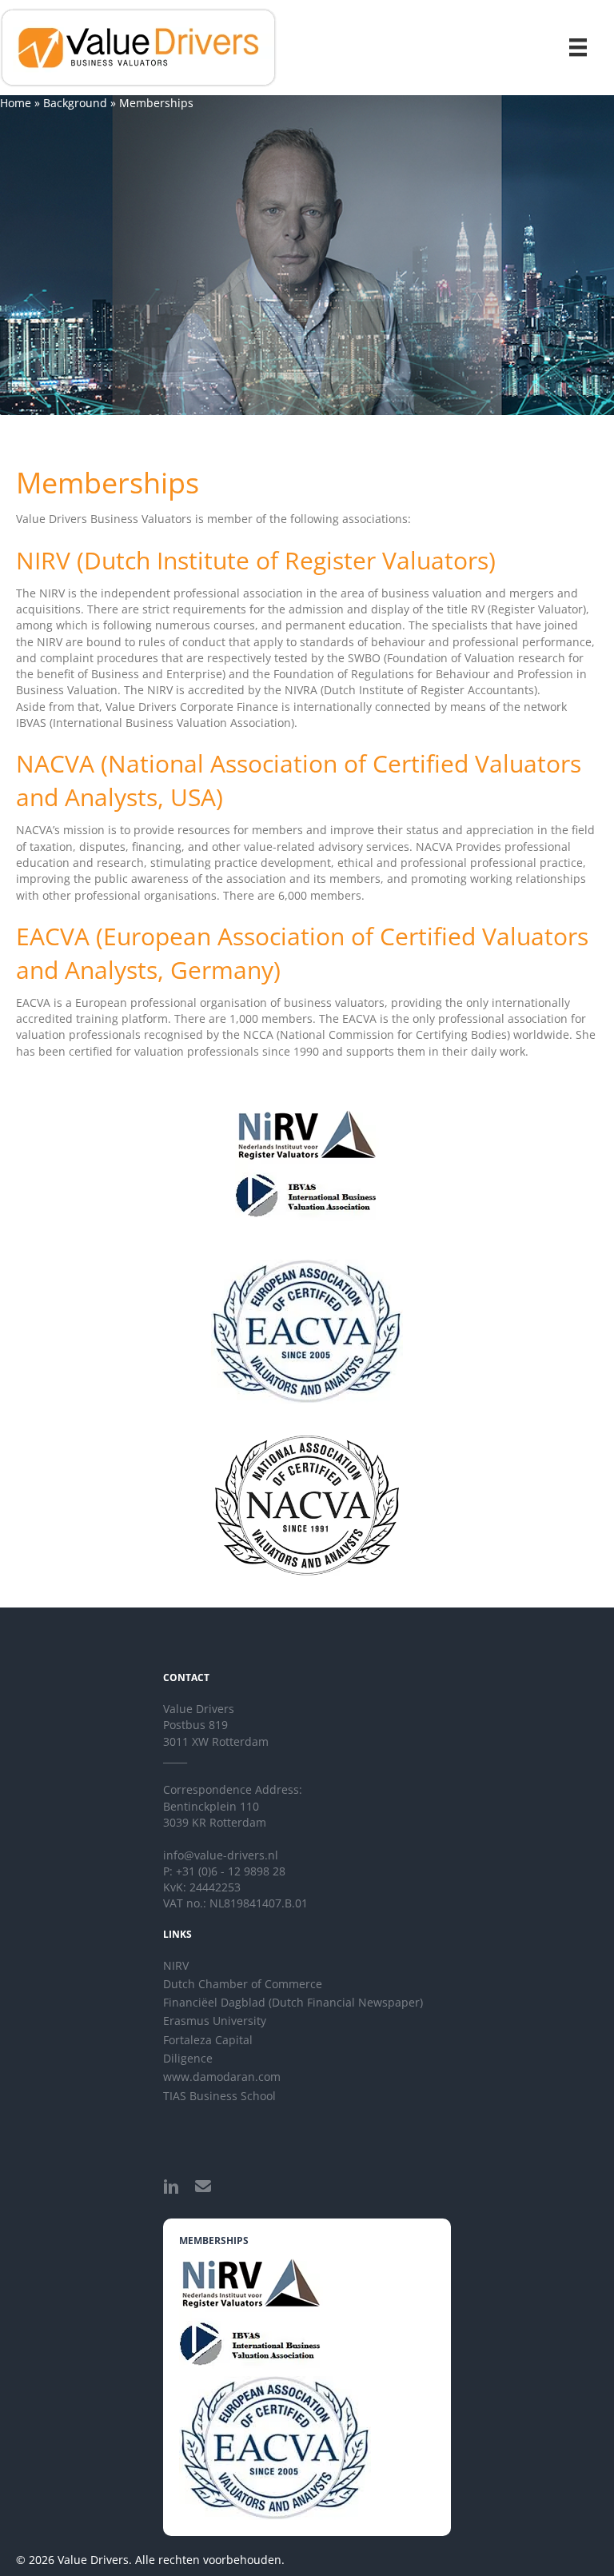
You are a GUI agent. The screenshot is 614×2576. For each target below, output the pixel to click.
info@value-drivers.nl (221, 1855)
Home (16, 103)
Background (75, 103)
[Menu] (578, 47)
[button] (171, 2187)
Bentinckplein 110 (211, 1806)
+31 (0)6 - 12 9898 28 (231, 1871)
